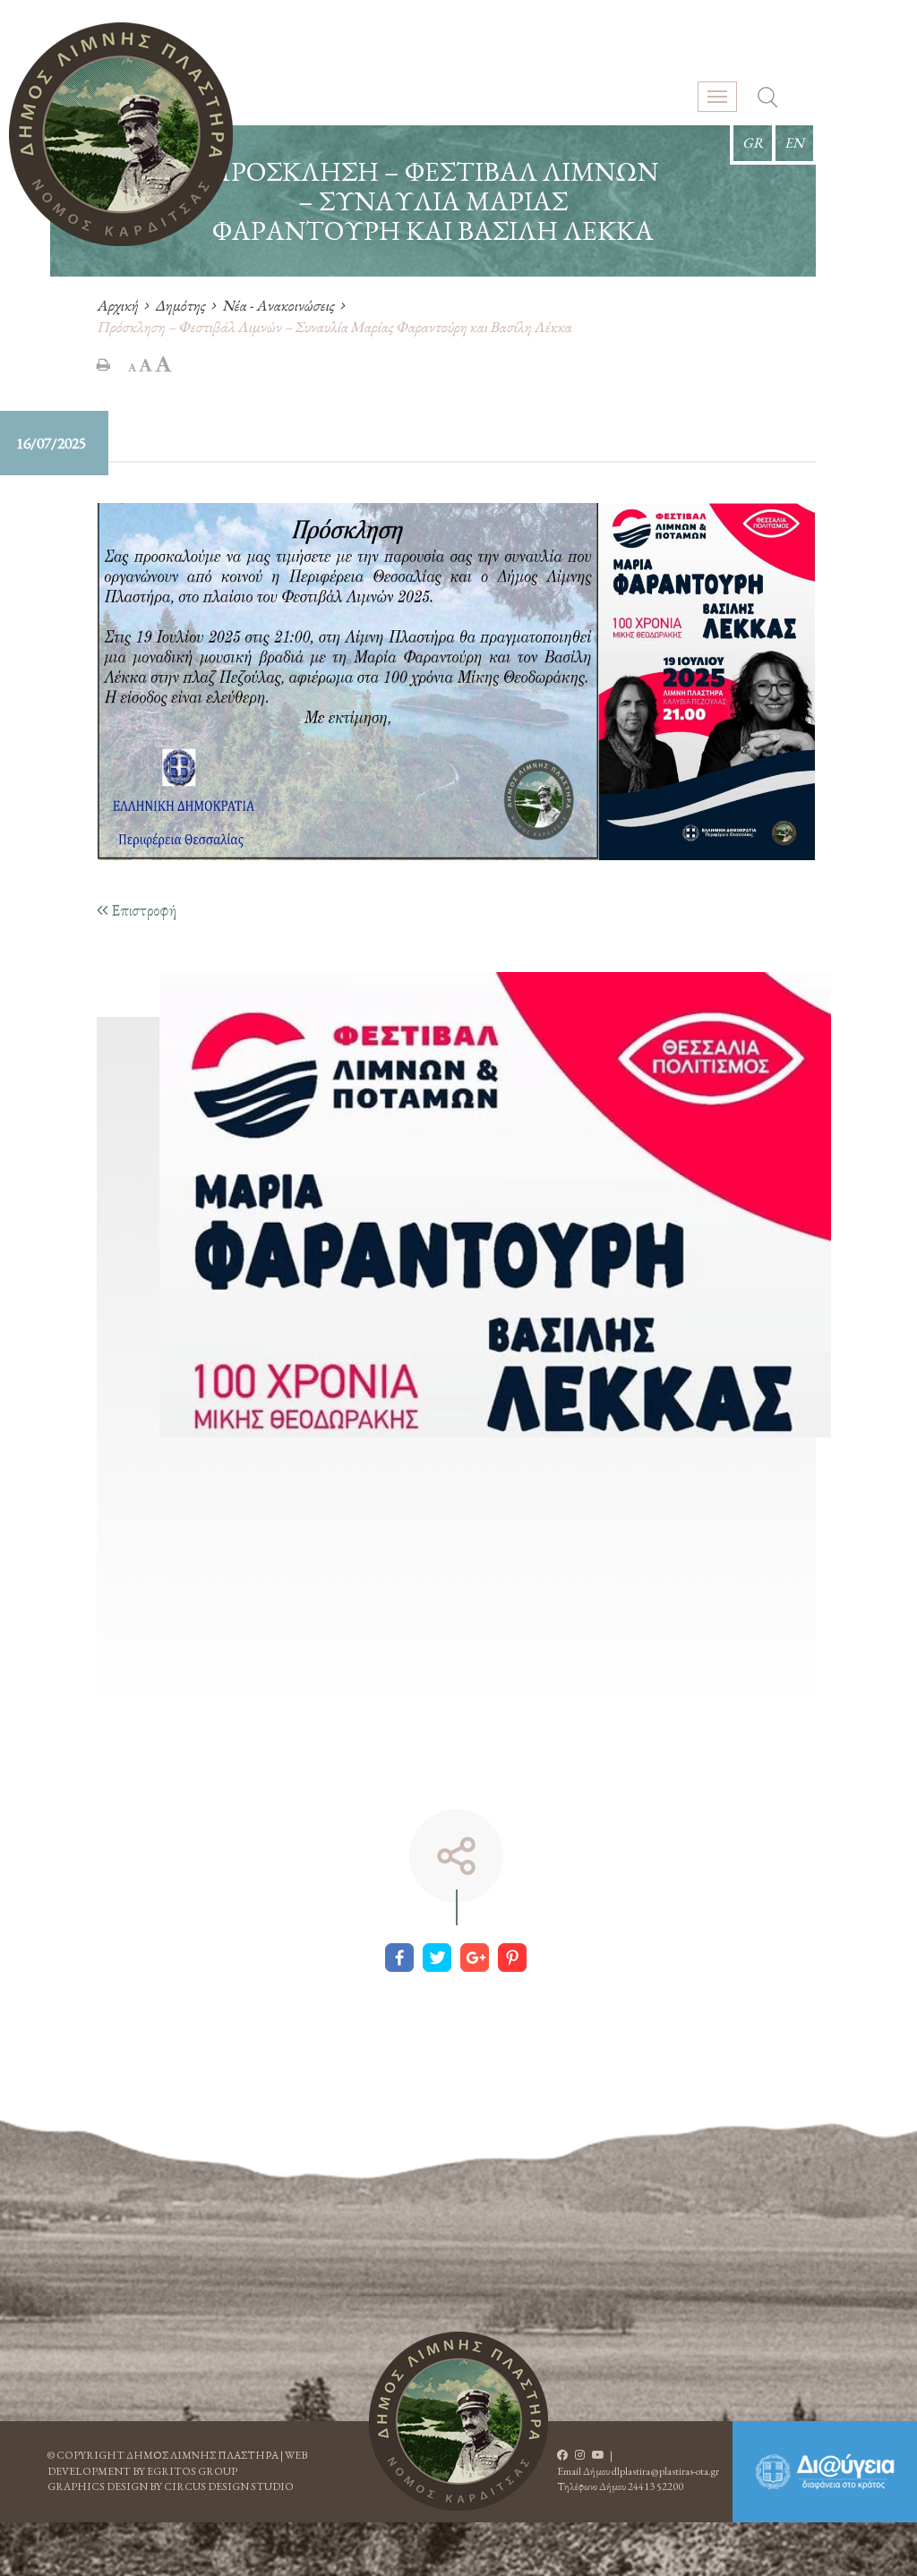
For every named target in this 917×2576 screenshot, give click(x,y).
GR (753, 143)
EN (794, 143)
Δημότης (180, 305)
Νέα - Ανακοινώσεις (278, 305)
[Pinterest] (512, 1958)
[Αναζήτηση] (767, 99)
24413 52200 (656, 2486)
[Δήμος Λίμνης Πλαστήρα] (121, 134)
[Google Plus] (475, 1958)
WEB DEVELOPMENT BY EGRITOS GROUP (177, 2463)
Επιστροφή (142, 910)
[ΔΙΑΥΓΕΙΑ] (825, 2472)
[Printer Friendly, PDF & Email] (103, 364)
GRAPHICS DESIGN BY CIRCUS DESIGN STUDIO (171, 2486)
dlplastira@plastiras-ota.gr (665, 2471)
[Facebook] (399, 1958)
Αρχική (117, 305)
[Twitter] (437, 1958)
